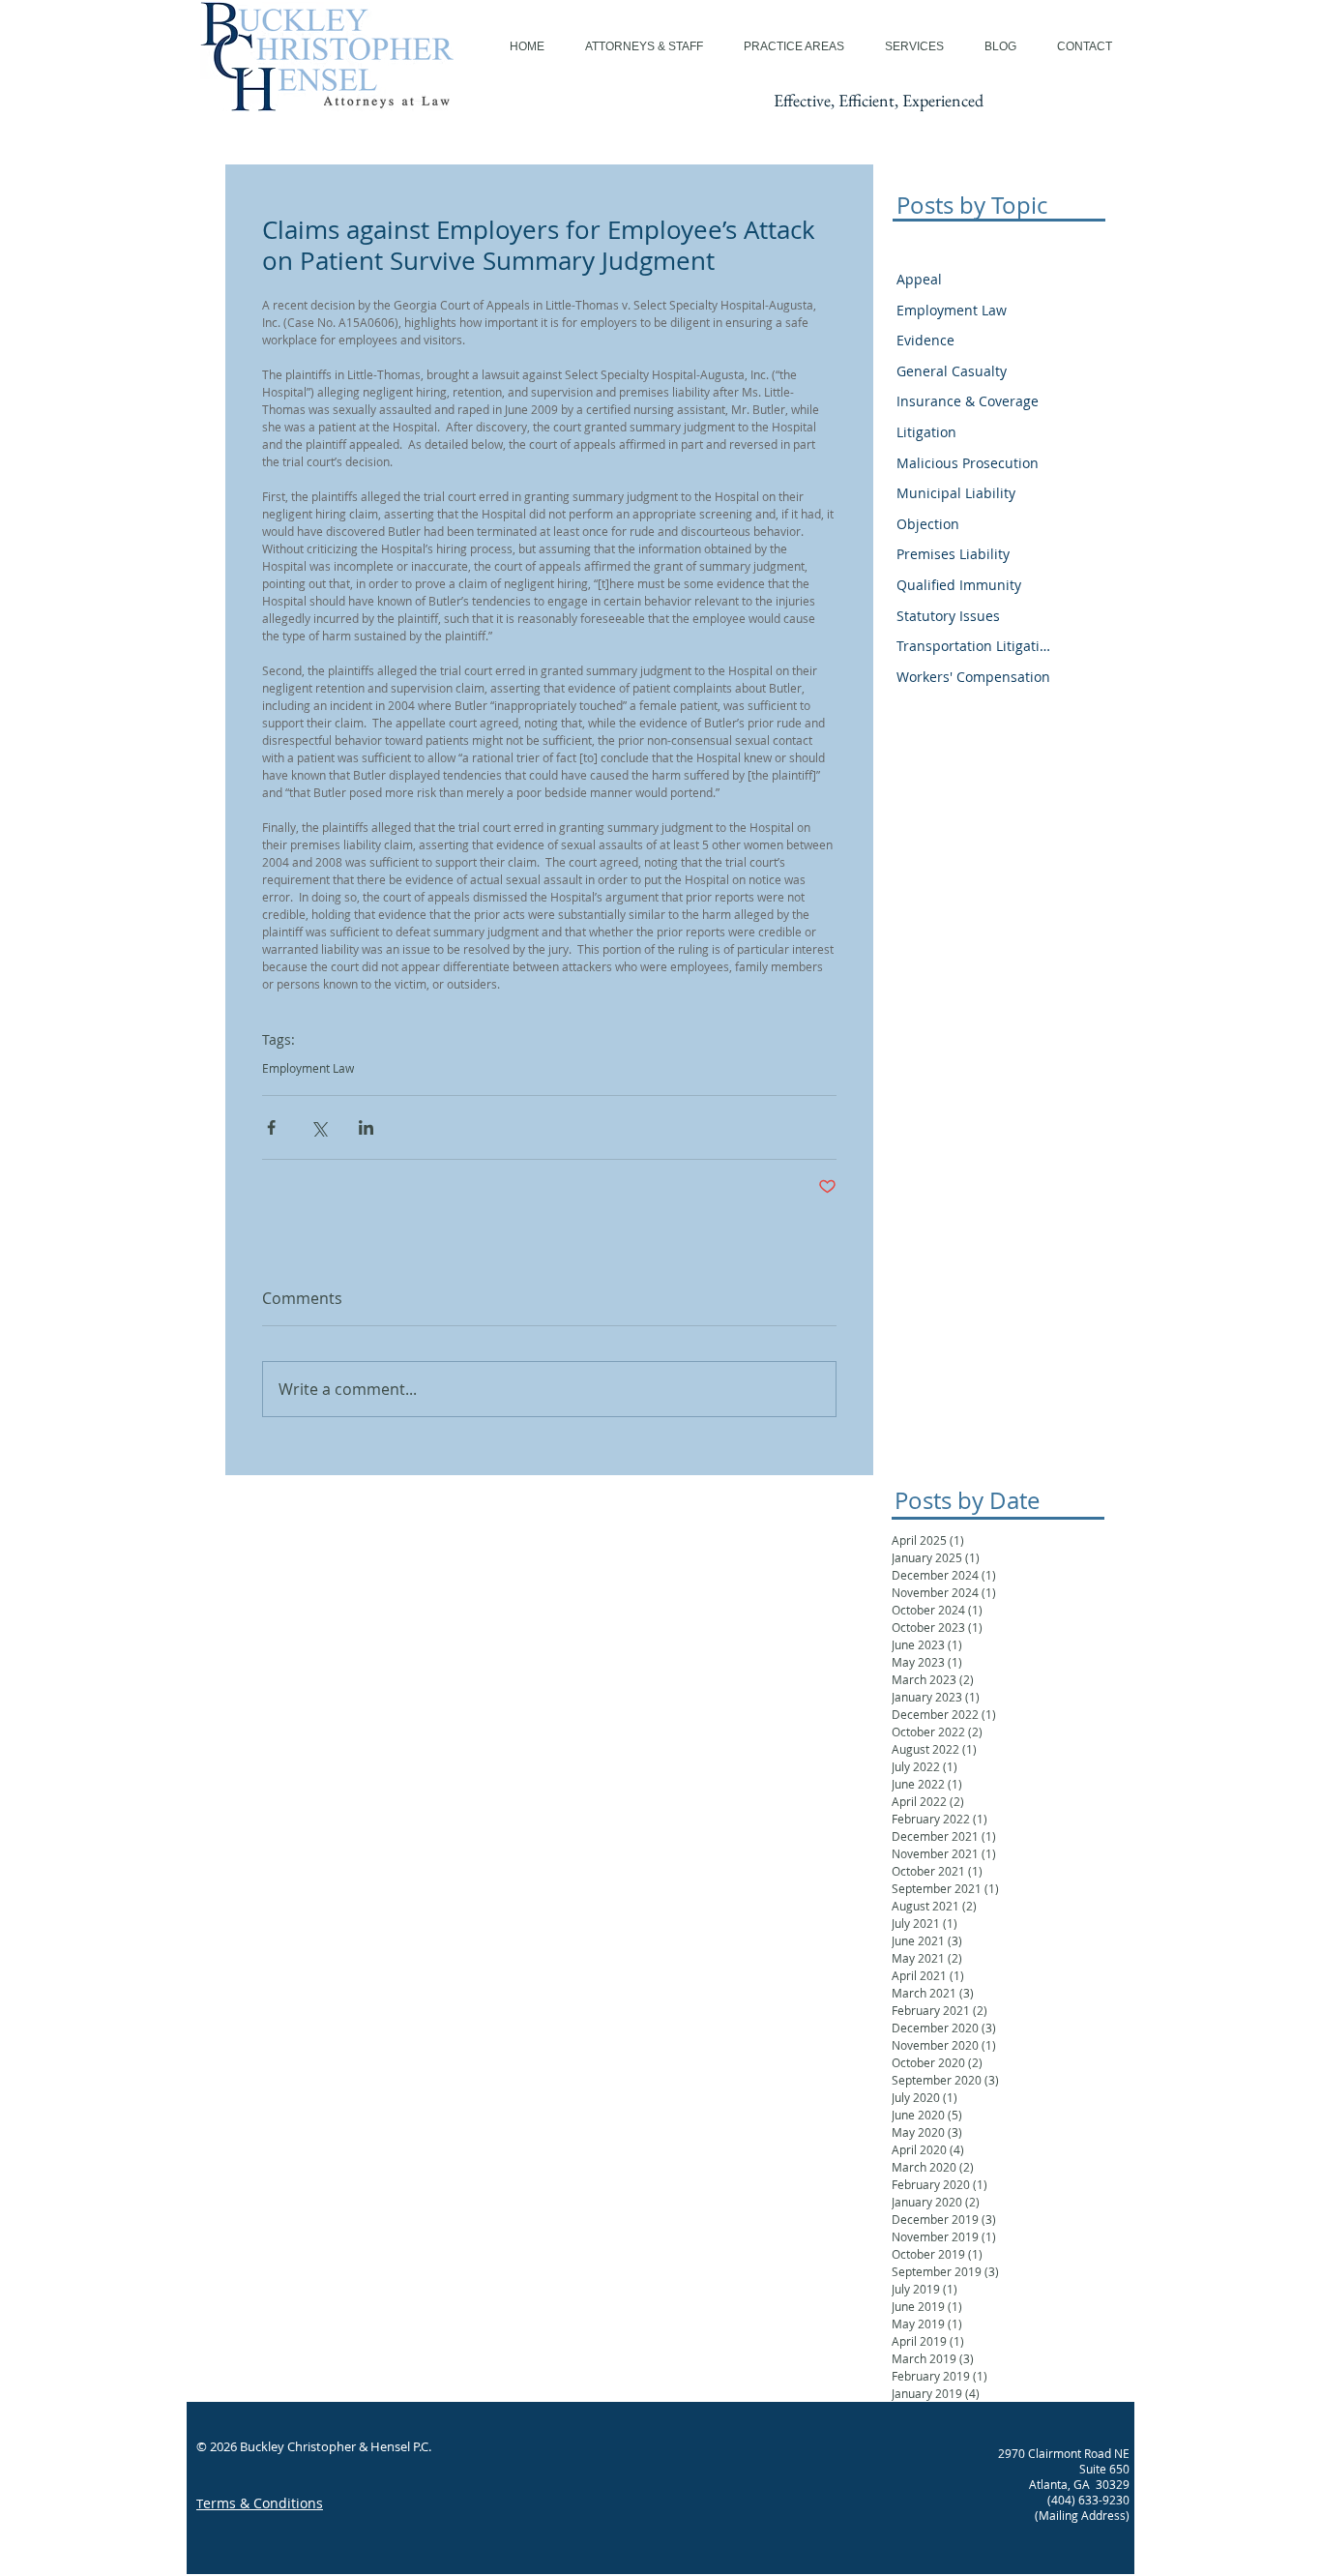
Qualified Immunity (959, 585)
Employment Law (308, 1068)
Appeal (919, 279)
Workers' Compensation (973, 677)
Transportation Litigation (973, 646)
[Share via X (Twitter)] (319, 1127)
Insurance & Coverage (968, 401)
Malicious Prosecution (968, 463)
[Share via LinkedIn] (366, 1127)
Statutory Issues (948, 616)
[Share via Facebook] (271, 1127)
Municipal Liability (956, 493)
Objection (928, 524)
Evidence (925, 340)
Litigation (926, 432)
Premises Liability (953, 554)
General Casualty (952, 371)
